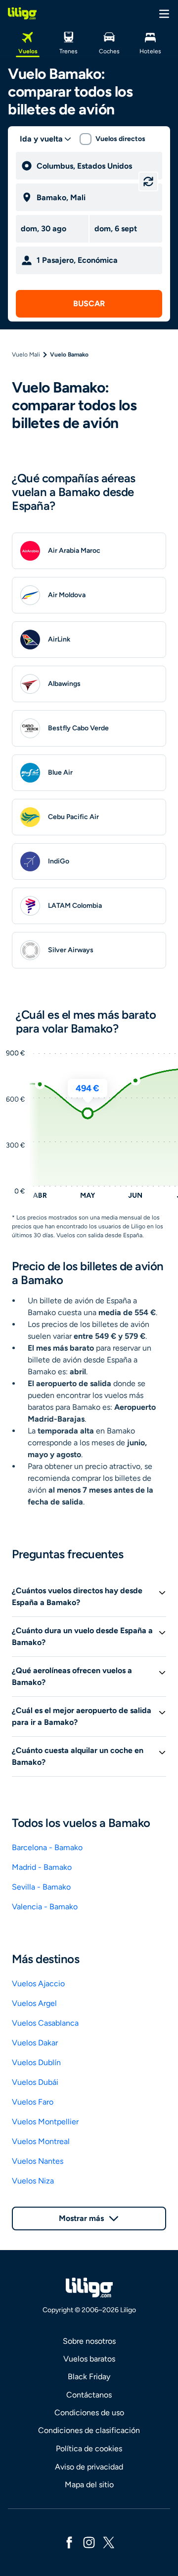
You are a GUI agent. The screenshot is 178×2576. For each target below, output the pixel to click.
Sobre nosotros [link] (89, 2341)
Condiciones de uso (89, 2413)
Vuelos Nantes (38, 2161)
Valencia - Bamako (45, 1907)
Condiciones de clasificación (89, 2430)
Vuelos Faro (33, 2102)
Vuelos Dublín (36, 2062)
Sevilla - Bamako (41, 1887)
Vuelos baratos (89, 2359)
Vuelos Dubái (35, 2082)
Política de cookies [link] (89, 2449)
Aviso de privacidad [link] (89, 2467)
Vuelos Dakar (35, 2043)
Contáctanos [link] (89, 2395)
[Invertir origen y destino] (148, 181)
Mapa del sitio (89, 2485)
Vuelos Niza (33, 2181)
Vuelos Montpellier (45, 2122)
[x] (109, 2542)
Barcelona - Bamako (47, 1847)
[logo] (22, 13)
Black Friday (89, 2377)
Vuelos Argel (34, 2003)
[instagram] (89, 2542)
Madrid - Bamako (42, 1867)
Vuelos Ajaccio (38, 1984)
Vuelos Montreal (41, 2141)
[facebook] (69, 2542)
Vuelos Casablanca (45, 2023)
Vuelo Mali (26, 355)
